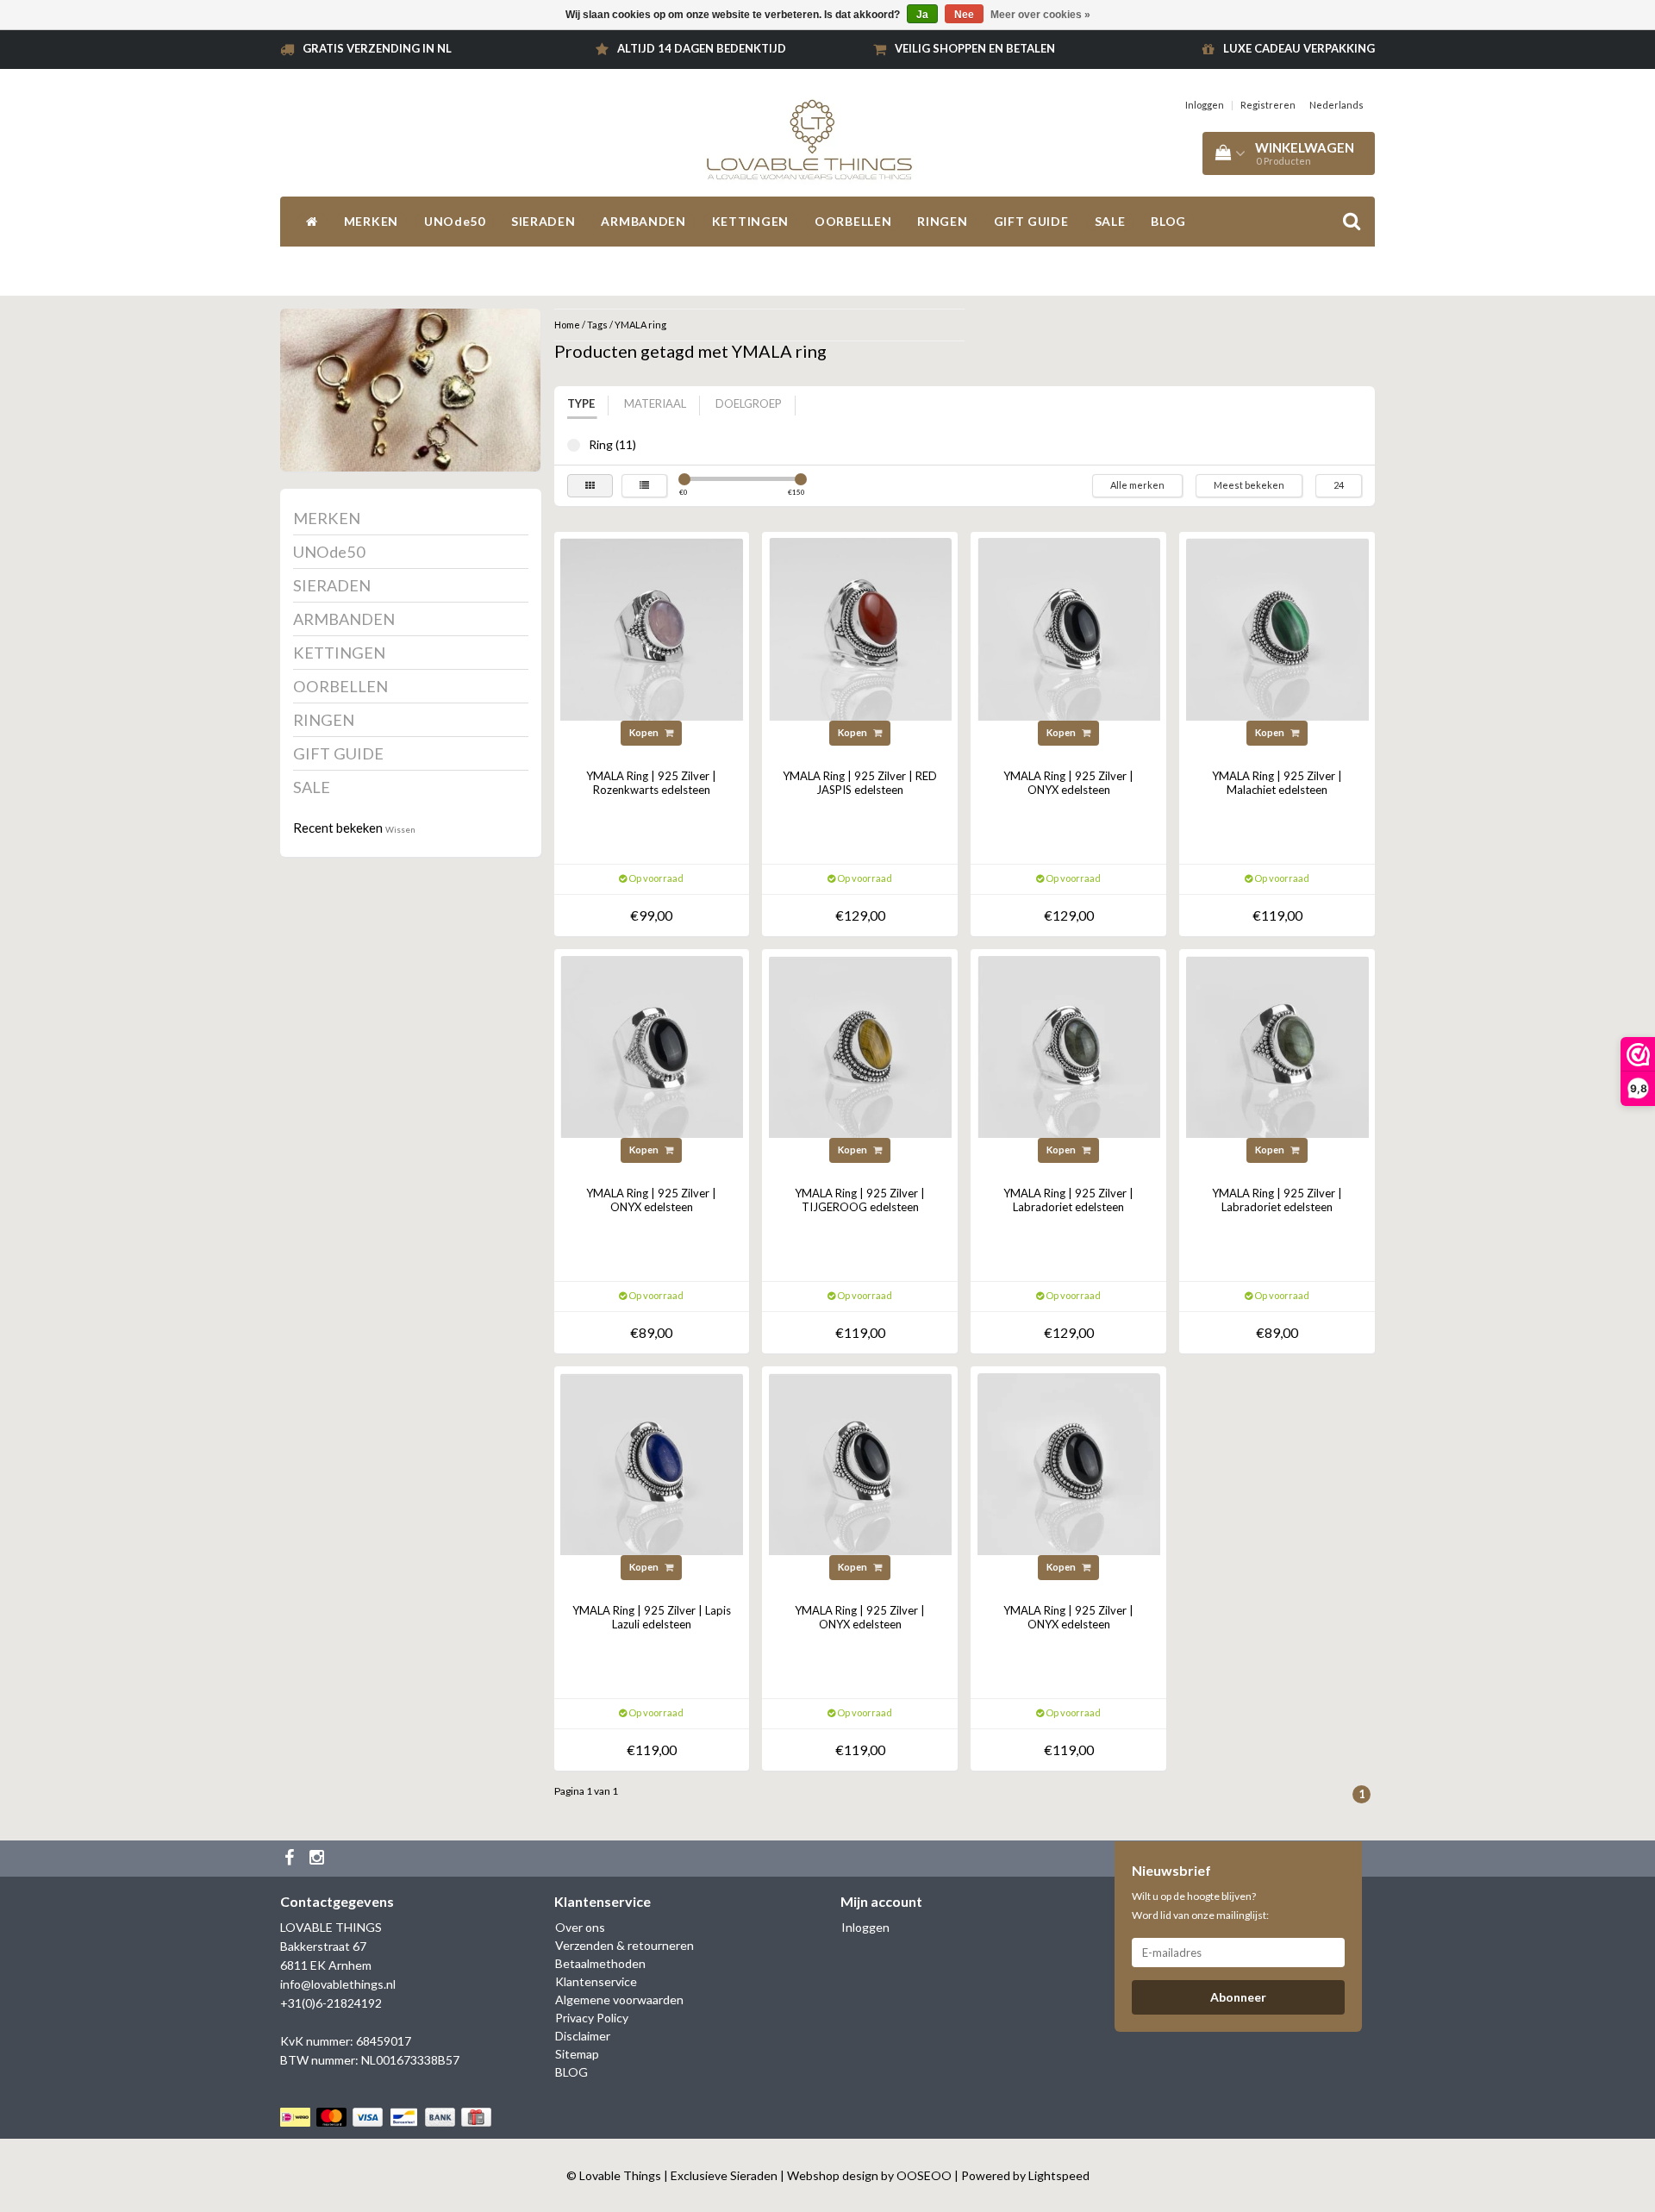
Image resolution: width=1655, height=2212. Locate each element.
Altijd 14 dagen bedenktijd (702, 48)
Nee (964, 15)
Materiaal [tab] (655, 403)
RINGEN (942, 221)
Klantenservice (596, 1981)
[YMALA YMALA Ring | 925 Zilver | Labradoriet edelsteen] (1069, 1045)
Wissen (400, 829)
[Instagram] (319, 1859)
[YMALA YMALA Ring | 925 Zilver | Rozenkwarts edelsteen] (652, 628)
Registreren (1268, 105)
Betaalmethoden (600, 1963)
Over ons (580, 1927)
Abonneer (1238, 1997)
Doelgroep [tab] (749, 403)
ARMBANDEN (643, 221)
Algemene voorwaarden (619, 2000)
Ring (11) (574, 445)
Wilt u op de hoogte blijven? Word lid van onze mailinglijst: (1200, 1906)
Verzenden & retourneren (625, 1945)
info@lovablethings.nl (338, 1984)
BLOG (1168, 221)
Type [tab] (581, 403)
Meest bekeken (1249, 485)
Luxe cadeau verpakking (1299, 48)
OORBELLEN (853, 221)
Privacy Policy (592, 2018)
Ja (922, 15)
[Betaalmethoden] (387, 2118)
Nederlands (1336, 105)
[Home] (312, 222)
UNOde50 (455, 221)
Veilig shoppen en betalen (975, 48)
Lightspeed (1059, 2175)
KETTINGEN (750, 221)
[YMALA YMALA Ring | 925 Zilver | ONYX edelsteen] (1069, 628)
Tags (597, 325)
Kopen (645, 732)
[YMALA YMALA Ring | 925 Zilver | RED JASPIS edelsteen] (860, 628)
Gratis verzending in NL (377, 48)
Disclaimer (583, 2036)
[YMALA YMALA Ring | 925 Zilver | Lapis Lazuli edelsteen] (652, 1462)
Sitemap (577, 2054)
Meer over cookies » (1040, 15)
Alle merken (1137, 485)
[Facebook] (291, 1859)
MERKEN (371, 221)
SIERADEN (543, 221)
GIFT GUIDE (1031, 221)
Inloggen (1205, 105)
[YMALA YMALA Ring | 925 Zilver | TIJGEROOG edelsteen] (860, 1045)
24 (1339, 485)
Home (567, 325)
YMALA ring (640, 325)
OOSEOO (924, 2175)
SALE (1110, 221)
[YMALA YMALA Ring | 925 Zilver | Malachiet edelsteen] (1277, 628)
